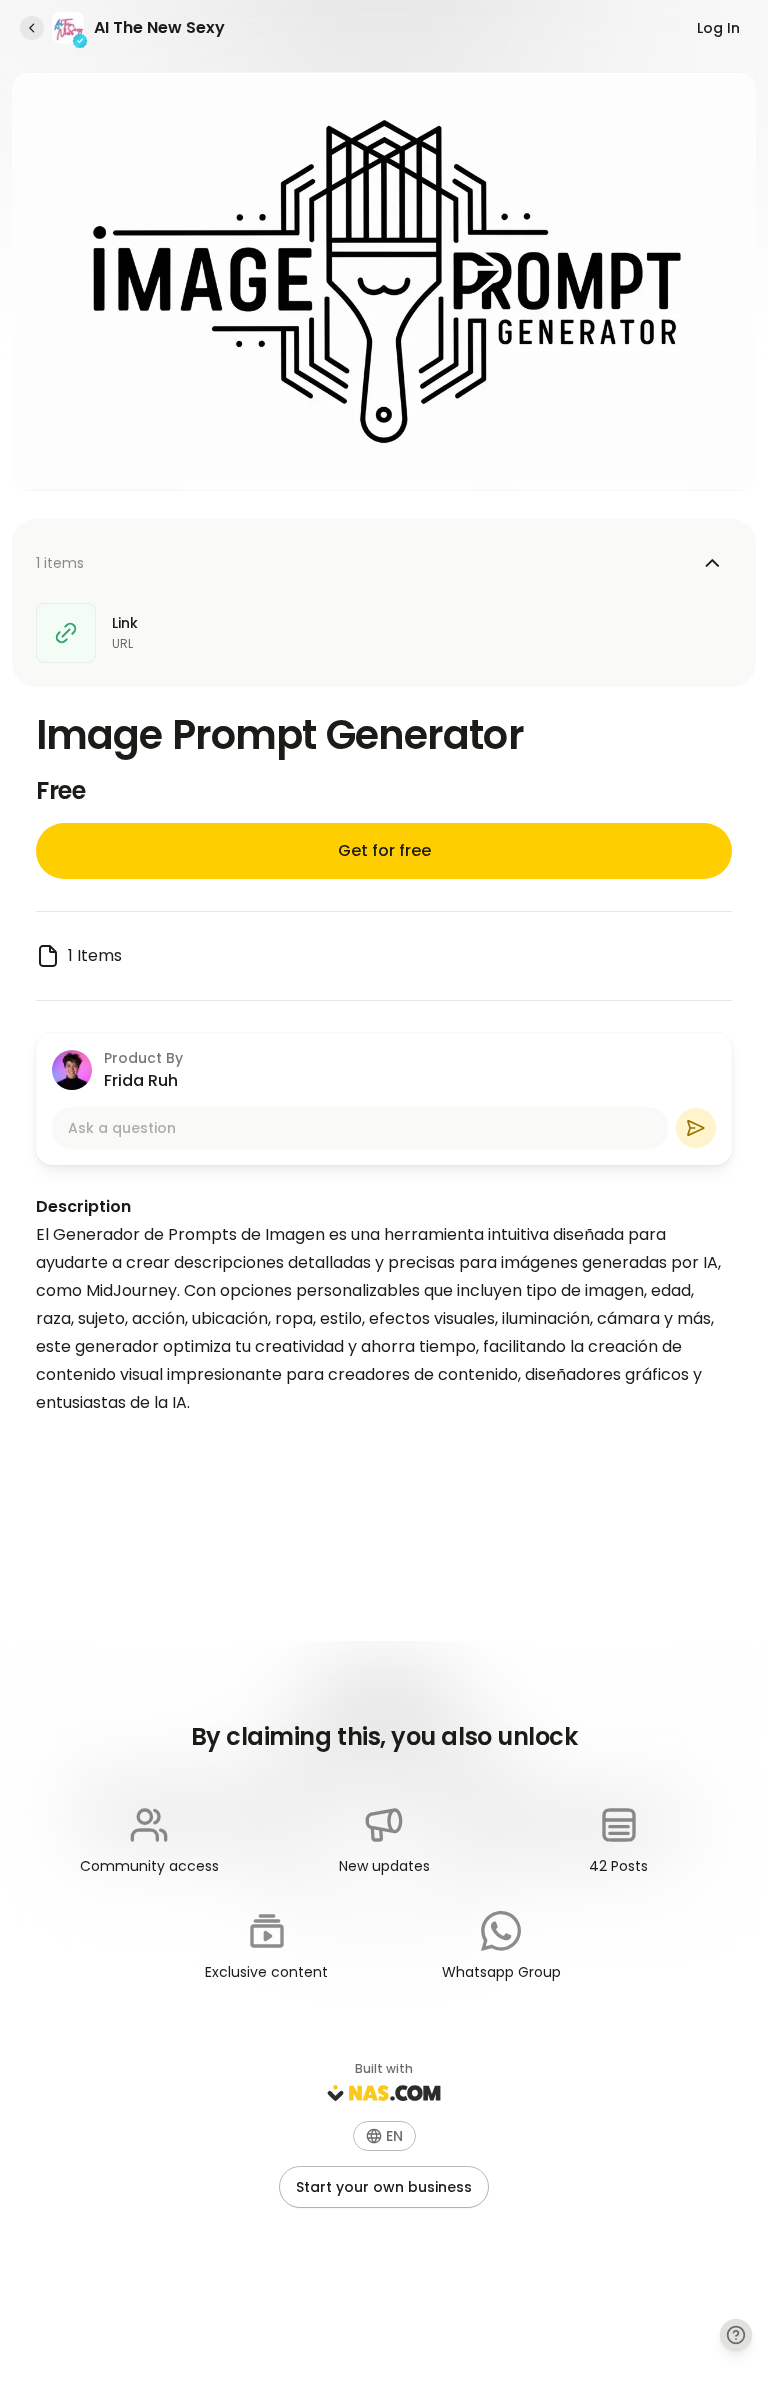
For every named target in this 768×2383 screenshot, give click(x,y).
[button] (384, 2136)
